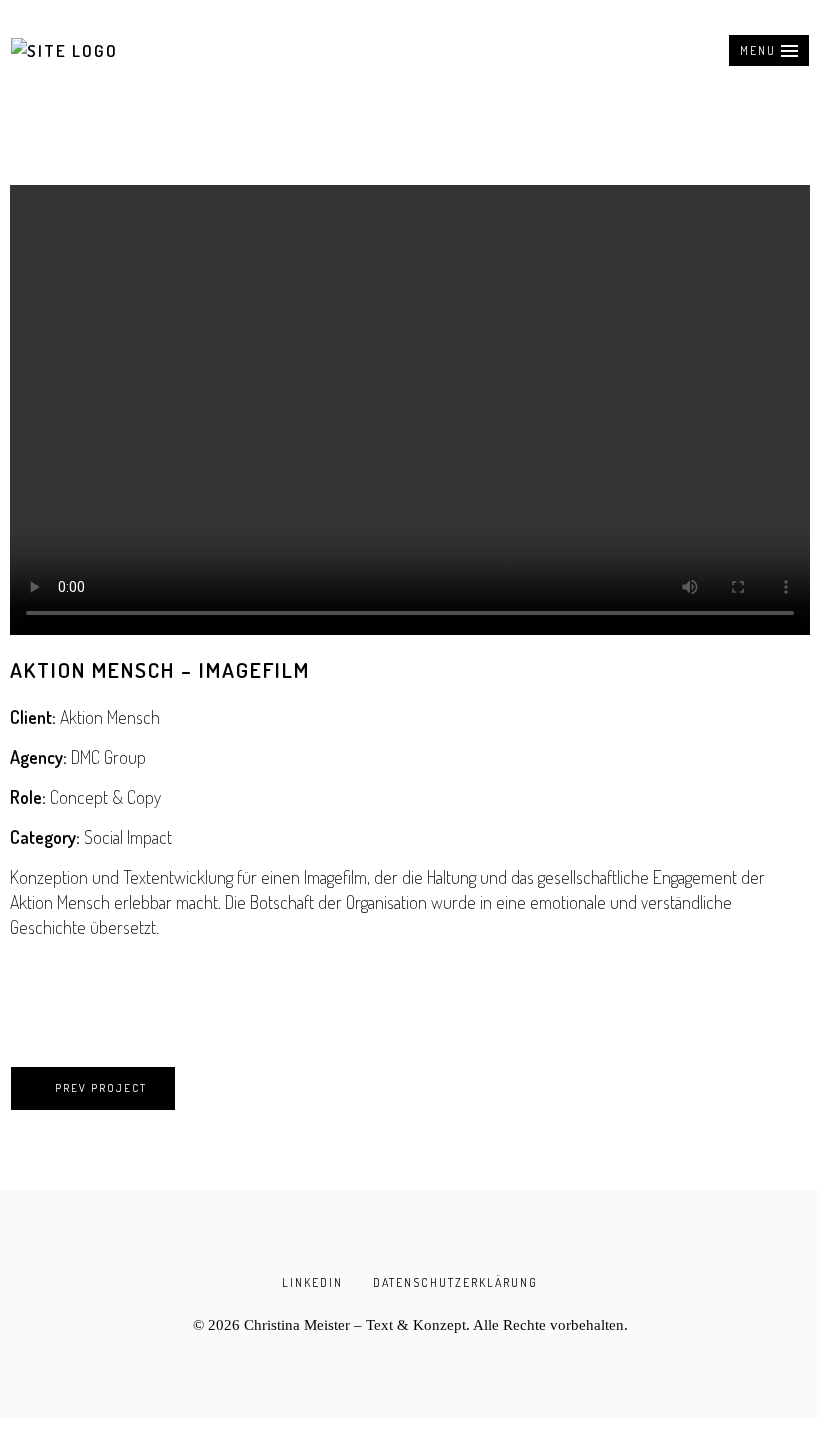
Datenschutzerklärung (455, 1282)
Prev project (101, 1088)
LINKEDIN (312, 1282)
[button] (769, 50)
